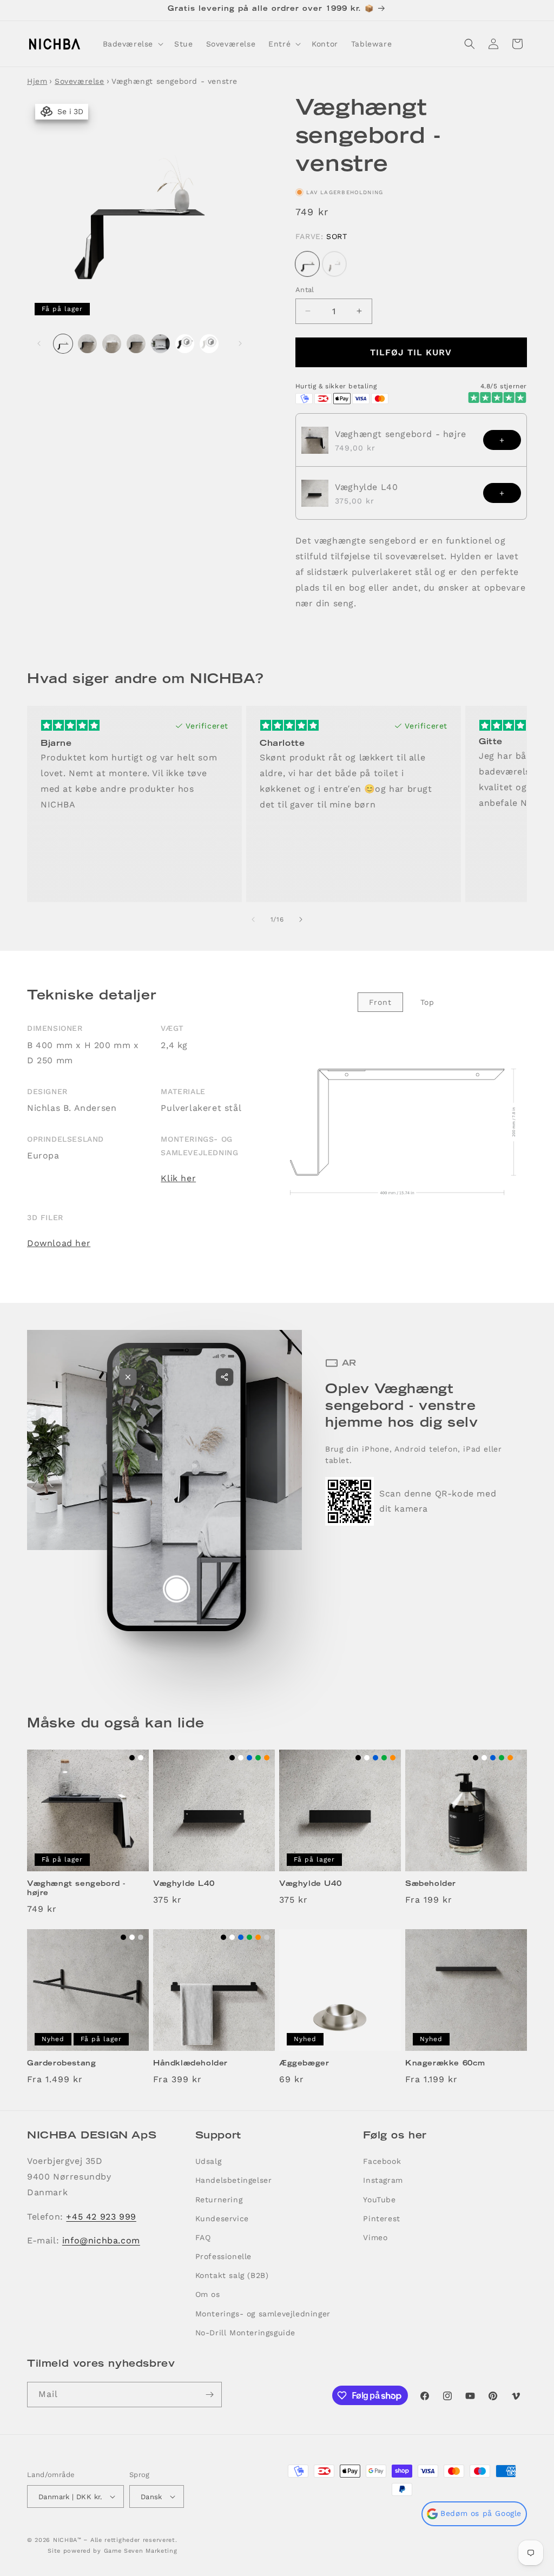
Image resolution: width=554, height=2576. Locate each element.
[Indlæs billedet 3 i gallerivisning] (112, 344)
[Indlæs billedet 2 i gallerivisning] (87, 344)
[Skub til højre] (240, 343)
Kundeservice (222, 2219)
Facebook (382, 2161)
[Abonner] (209, 2395)
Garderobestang (61, 2064)
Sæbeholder (431, 1885)
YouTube (379, 2200)
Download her (59, 1243)
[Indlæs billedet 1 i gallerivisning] (63, 344)
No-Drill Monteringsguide (245, 2333)
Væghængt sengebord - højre (401, 434)
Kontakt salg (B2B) (232, 2275)
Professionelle (223, 2256)
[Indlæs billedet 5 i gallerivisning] (160, 344)
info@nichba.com (101, 2240)
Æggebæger (304, 2064)
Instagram (383, 2180)
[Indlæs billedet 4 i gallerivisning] (136, 344)
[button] (132, 44)
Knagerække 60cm (445, 2064)
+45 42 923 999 (101, 2217)
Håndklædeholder (190, 2064)
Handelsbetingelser (234, 2180)
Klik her (178, 1178)
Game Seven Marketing (141, 2551)
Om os (208, 2294)
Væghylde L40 (366, 487)
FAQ (203, 2237)
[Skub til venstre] (39, 343)
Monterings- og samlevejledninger (263, 2314)
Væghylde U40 (310, 1885)
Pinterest (381, 2219)
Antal (305, 290)
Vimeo (375, 2237)
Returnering (219, 2200)
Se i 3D (68, 111)
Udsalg (209, 2161)
